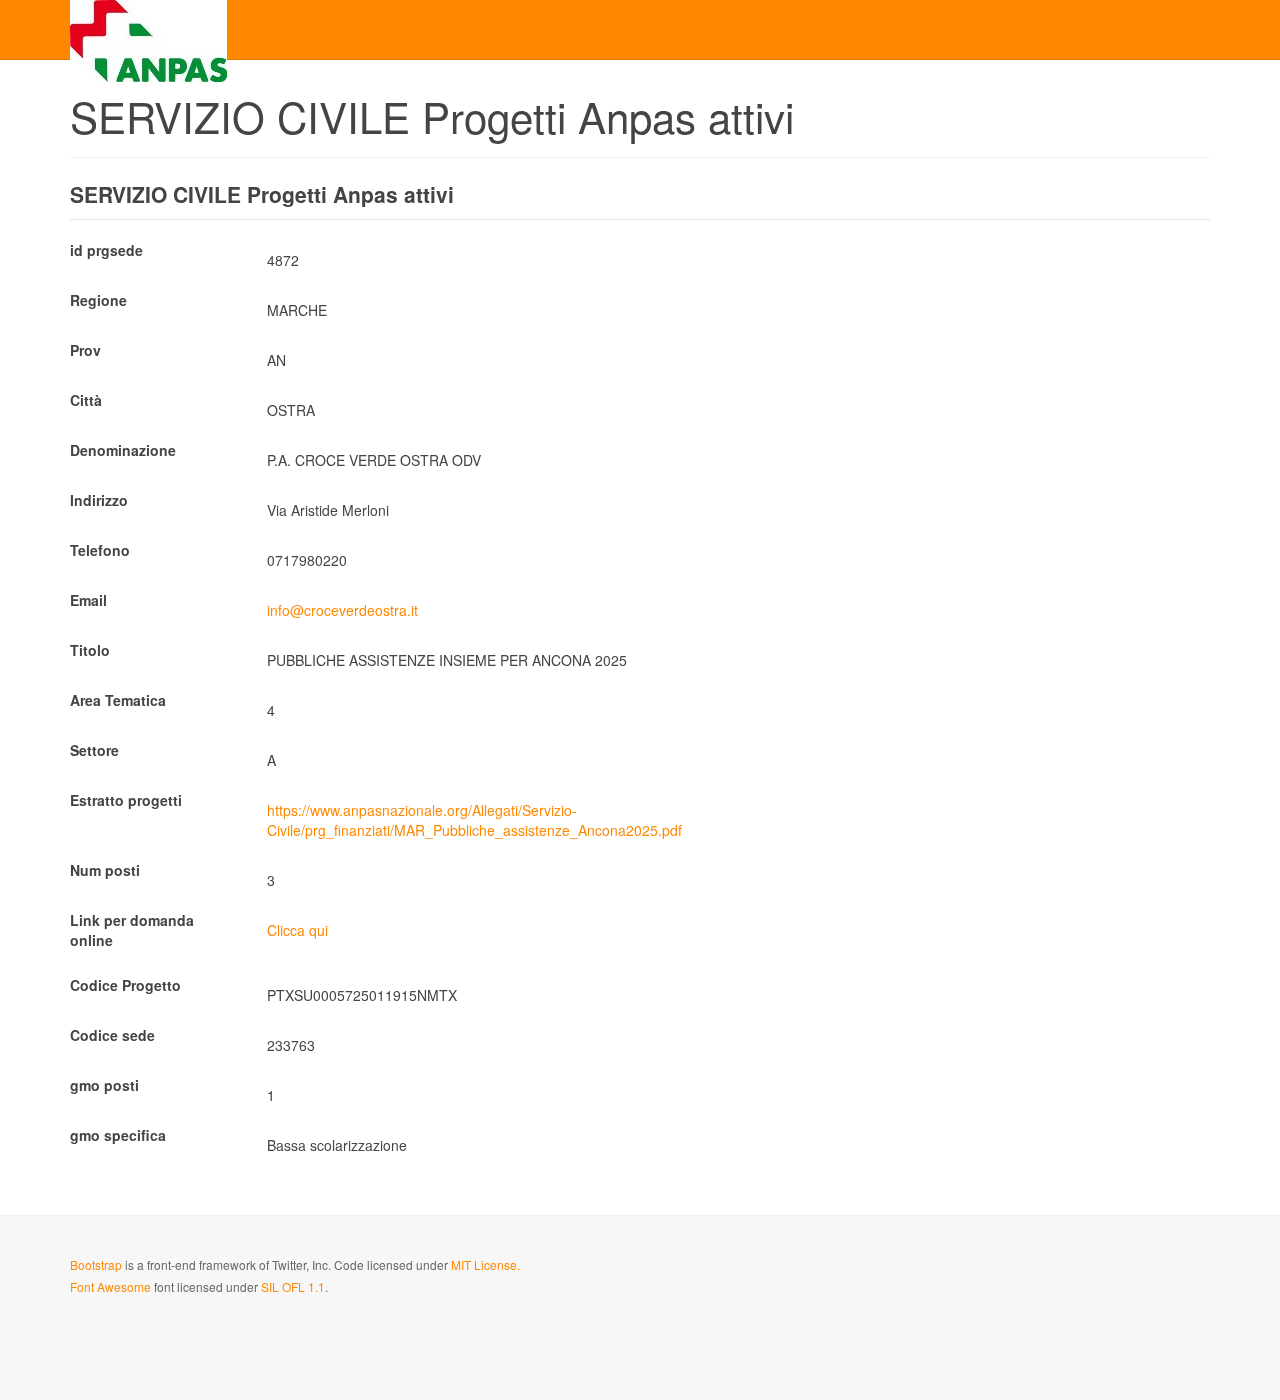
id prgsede (106, 250)
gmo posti (104, 1085)
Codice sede (112, 1035)
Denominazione (123, 450)
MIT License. (485, 1264)
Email (88, 600)
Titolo (90, 650)
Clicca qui (297, 930)
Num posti (105, 870)
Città (86, 400)
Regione (98, 300)
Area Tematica (118, 700)
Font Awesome (110, 1286)
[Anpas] (148, 27)
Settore (94, 750)
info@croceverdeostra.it (342, 610)
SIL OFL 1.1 (293, 1286)
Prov (85, 350)
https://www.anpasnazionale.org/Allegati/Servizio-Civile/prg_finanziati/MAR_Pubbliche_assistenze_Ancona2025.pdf (474, 820)
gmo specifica (118, 1135)
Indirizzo (99, 500)
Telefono (100, 550)
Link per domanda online (132, 930)
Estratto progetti (126, 800)
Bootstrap (96, 1264)
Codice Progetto (125, 985)
